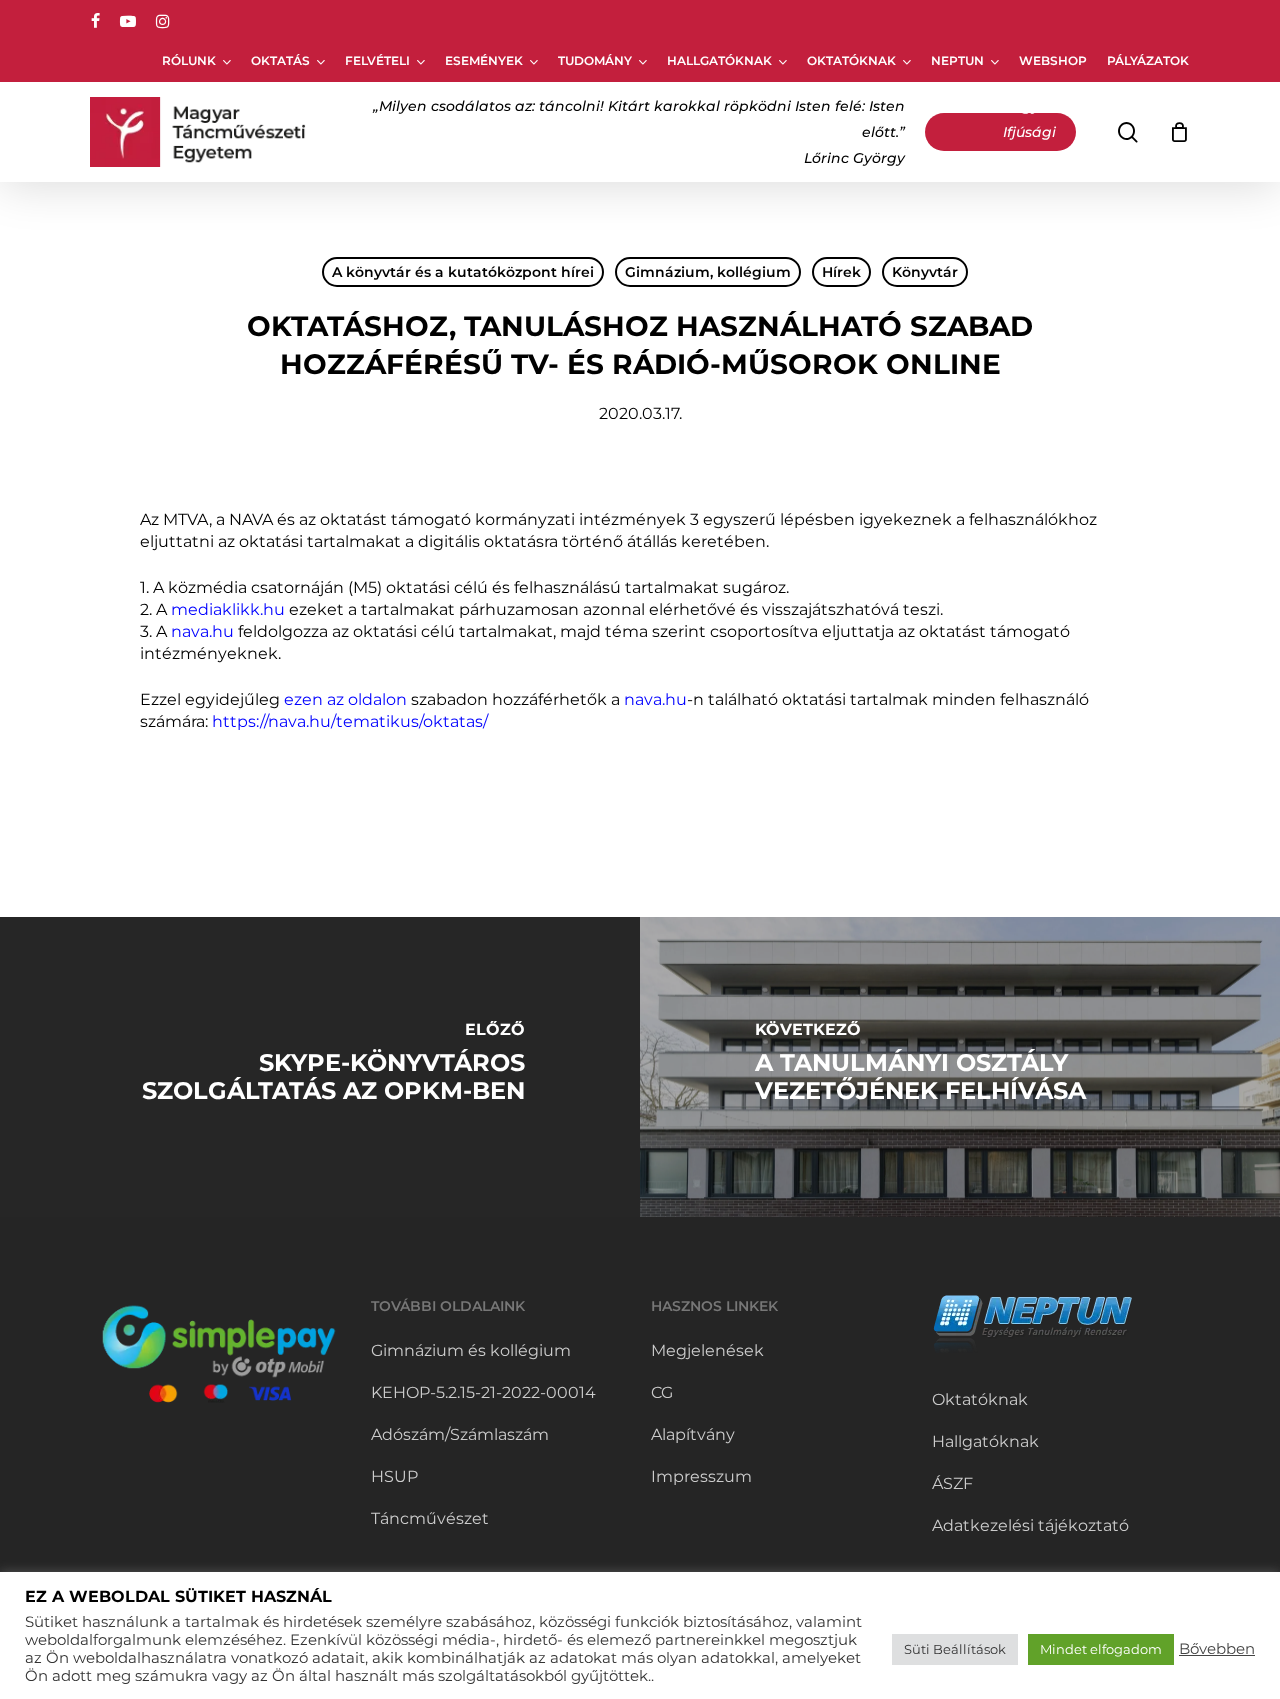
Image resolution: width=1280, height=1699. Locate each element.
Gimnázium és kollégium (471, 1350)
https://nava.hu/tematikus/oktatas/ (350, 721)
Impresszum (701, 1476)
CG (662, 1392)
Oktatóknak (980, 1399)
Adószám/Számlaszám (460, 1434)
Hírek (841, 272)
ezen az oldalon (345, 699)
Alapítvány (693, 1434)
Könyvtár (925, 272)
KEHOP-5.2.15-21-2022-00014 (483, 1392)
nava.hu (202, 631)
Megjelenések (707, 1350)
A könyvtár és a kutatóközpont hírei (463, 272)
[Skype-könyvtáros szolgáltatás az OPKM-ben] (320, 1067)
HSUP (394, 1476)
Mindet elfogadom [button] (1101, 1649)
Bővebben (1217, 1649)
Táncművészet (430, 1518)
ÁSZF (952, 1483)
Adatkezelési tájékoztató (1030, 1525)
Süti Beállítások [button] (955, 1649)
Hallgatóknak (985, 1441)
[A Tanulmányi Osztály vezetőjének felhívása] (960, 1067)
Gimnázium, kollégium (708, 272)
